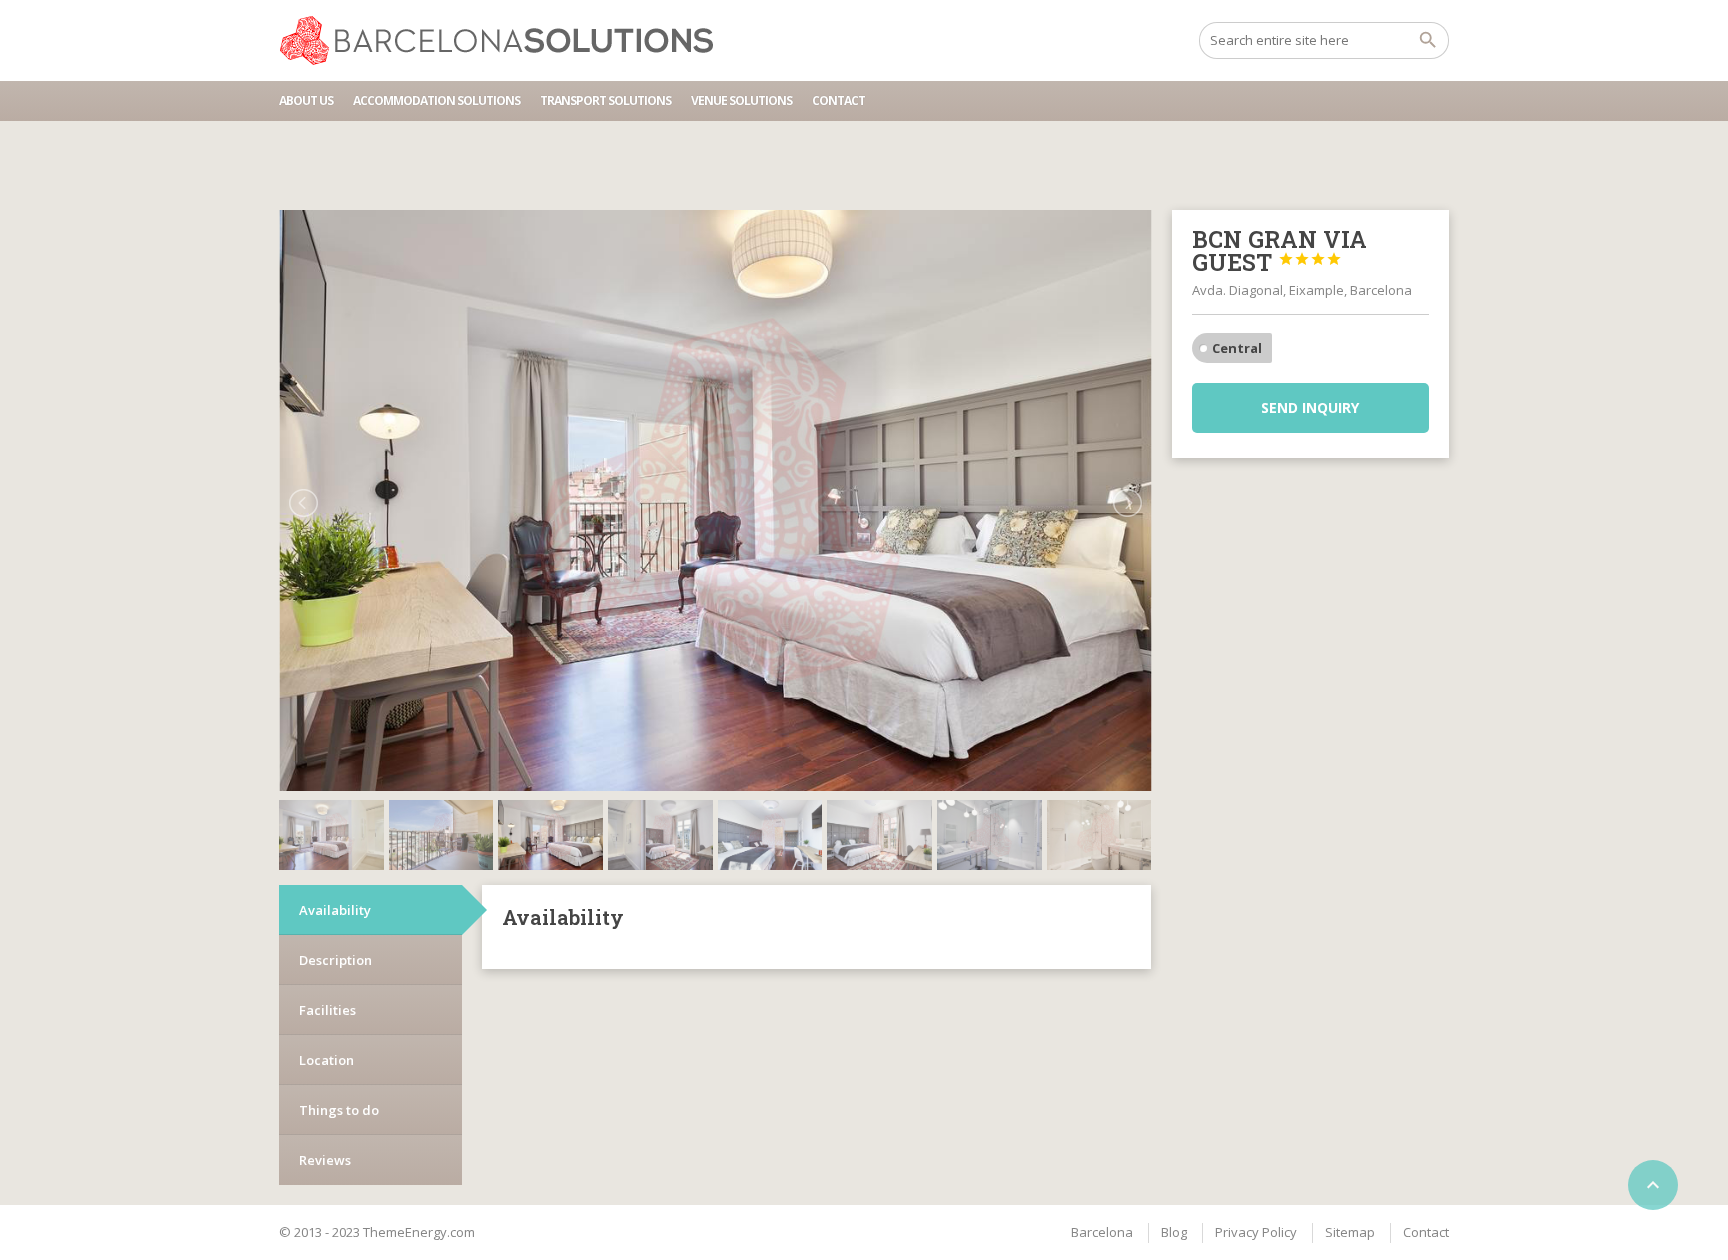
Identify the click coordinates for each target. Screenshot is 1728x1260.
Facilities (327, 1010)
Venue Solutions (741, 100)
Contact (838, 100)
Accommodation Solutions (436, 100)
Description (335, 960)
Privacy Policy (1256, 1232)
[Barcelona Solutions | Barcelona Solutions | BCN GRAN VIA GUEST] (505, 40)
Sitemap (1350, 1232)
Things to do (339, 1110)
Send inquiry (1310, 407)
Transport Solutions (605, 100)
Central (1237, 348)
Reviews (325, 1160)
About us (306, 100)
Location (326, 1060)
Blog (1174, 1232)
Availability (335, 910)
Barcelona (1102, 1232)
